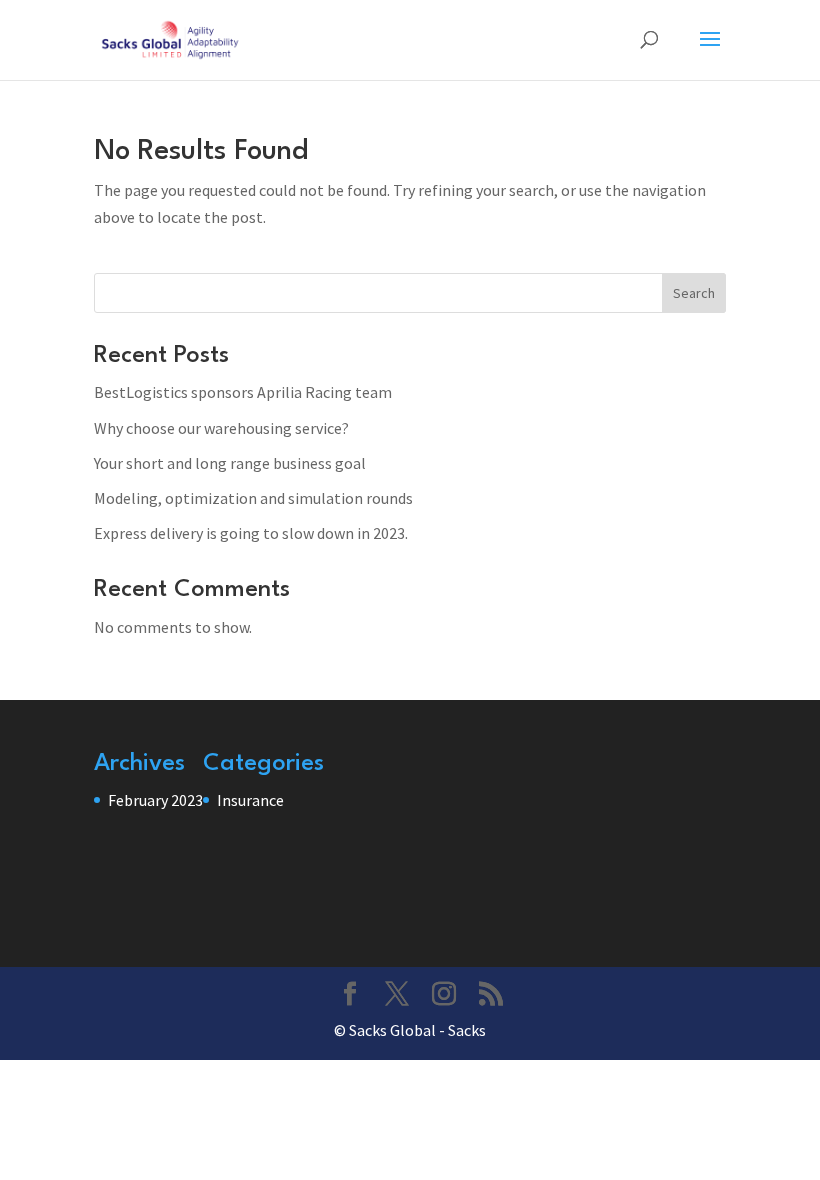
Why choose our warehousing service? (221, 428)
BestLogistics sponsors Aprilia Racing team (243, 392)
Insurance (250, 800)
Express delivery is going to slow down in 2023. (251, 533)
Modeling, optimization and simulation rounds (253, 498)
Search (694, 293)
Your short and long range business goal (230, 463)
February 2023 (155, 800)
